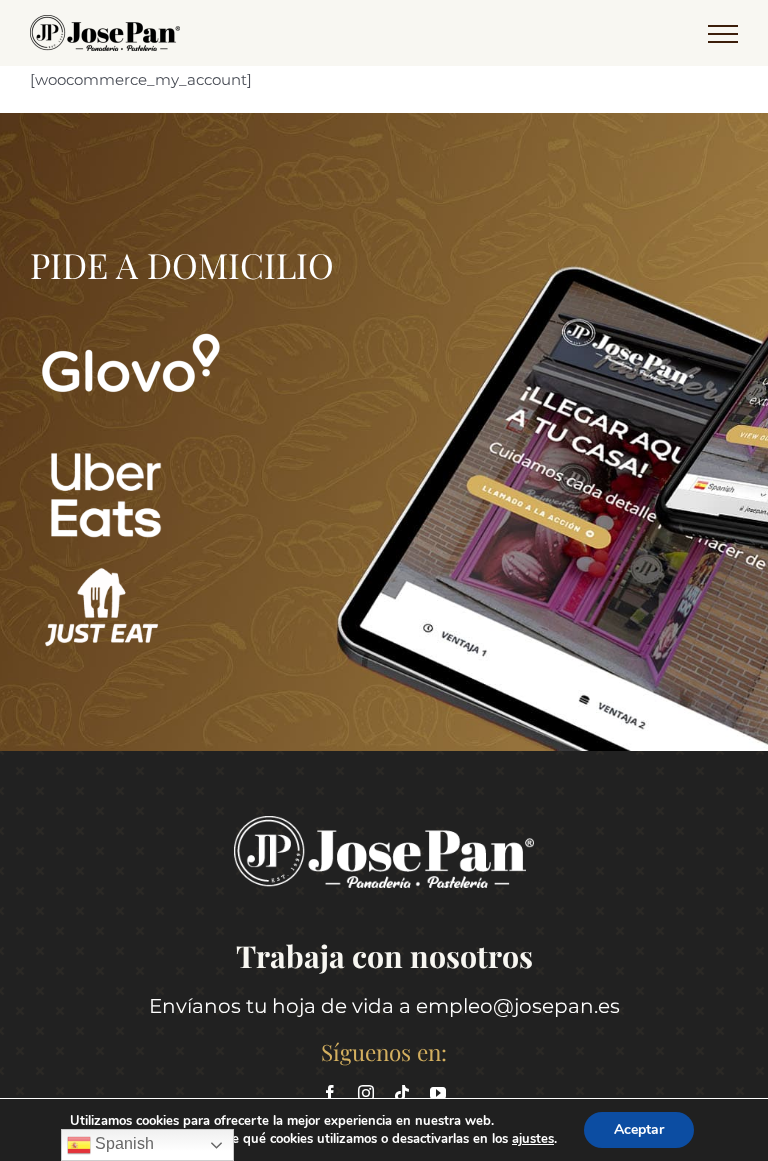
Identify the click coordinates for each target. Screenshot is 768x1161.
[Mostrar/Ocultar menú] (723, 34)
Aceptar (639, 1129)
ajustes (533, 1139)
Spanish (122, 1143)
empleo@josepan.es (518, 1006)
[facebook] (330, 1093)
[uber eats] (105, 456)
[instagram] (366, 1093)
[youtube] (438, 1093)
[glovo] (130, 312)
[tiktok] (402, 1093)
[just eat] (101, 569)
